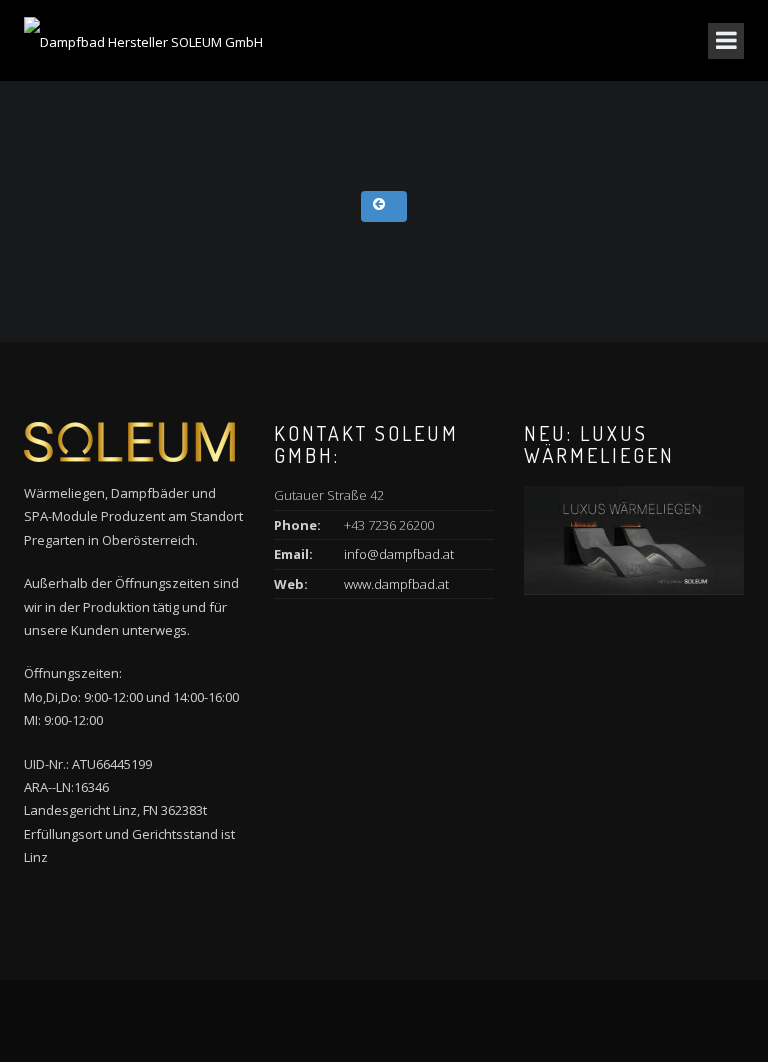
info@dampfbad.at (399, 554)
